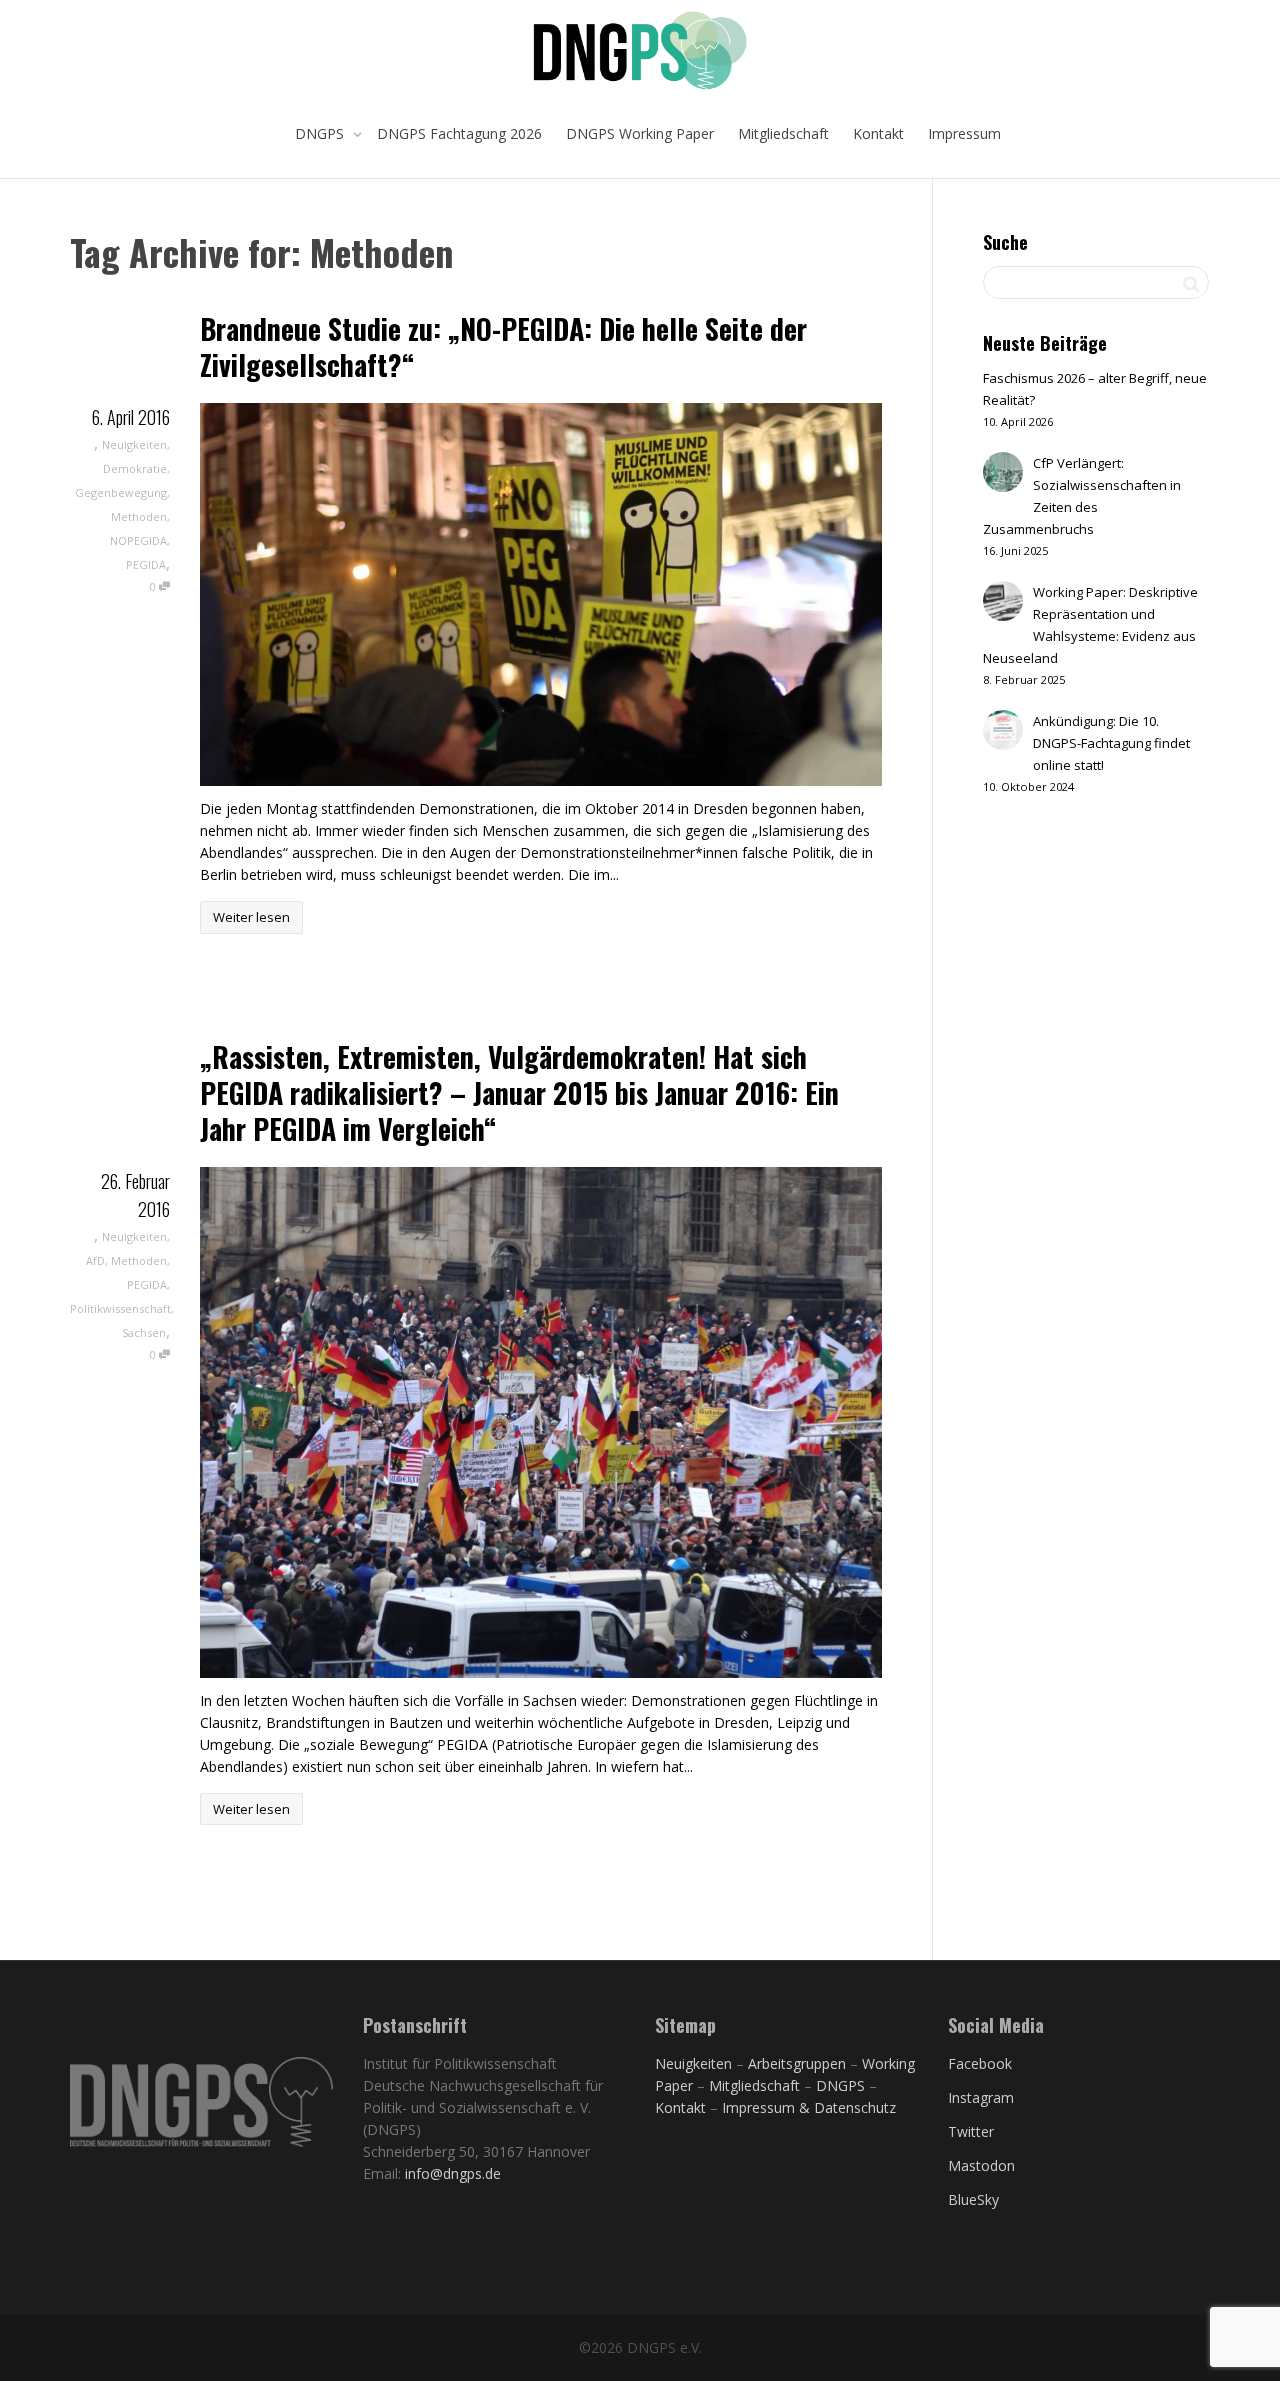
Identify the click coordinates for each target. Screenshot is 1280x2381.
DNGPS (321, 133)
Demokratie (135, 468)
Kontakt (878, 133)
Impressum (964, 133)
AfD (95, 1260)
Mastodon (981, 2165)
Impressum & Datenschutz (809, 2107)
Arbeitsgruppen (797, 2063)
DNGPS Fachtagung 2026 (459, 133)
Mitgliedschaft (783, 133)
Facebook (980, 2063)
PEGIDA (146, 564)
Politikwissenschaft (120, 1308)
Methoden (139, 516)
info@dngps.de (453, 2173)
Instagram (981, 2097)
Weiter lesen (251, 917)
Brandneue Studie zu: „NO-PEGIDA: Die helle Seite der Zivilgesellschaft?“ (503, 346)
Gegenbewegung (121, 492)
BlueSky (973, 2199)
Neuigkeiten (134, 444)
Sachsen (144, 1332)
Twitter (971, 2131)
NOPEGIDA (138, 540)
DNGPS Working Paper (640, 133)
